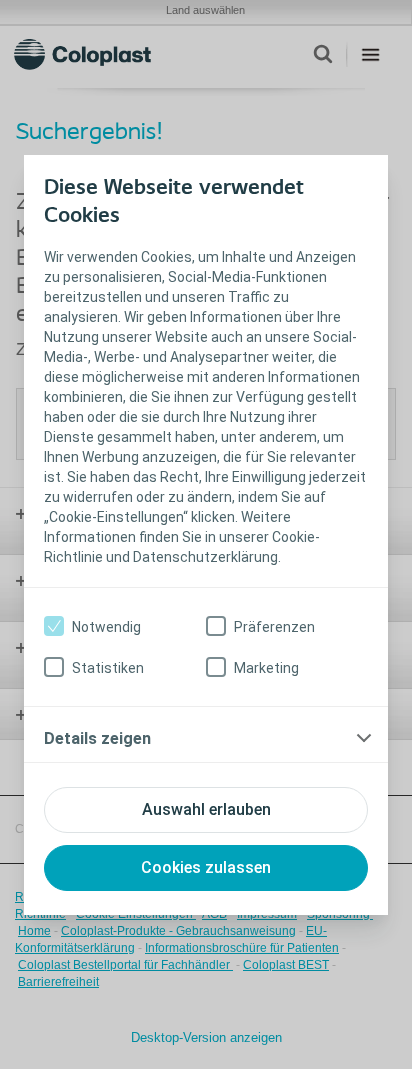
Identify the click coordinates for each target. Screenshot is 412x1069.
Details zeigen (97, 738)
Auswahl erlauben (206, 809)
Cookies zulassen (206, 867)
